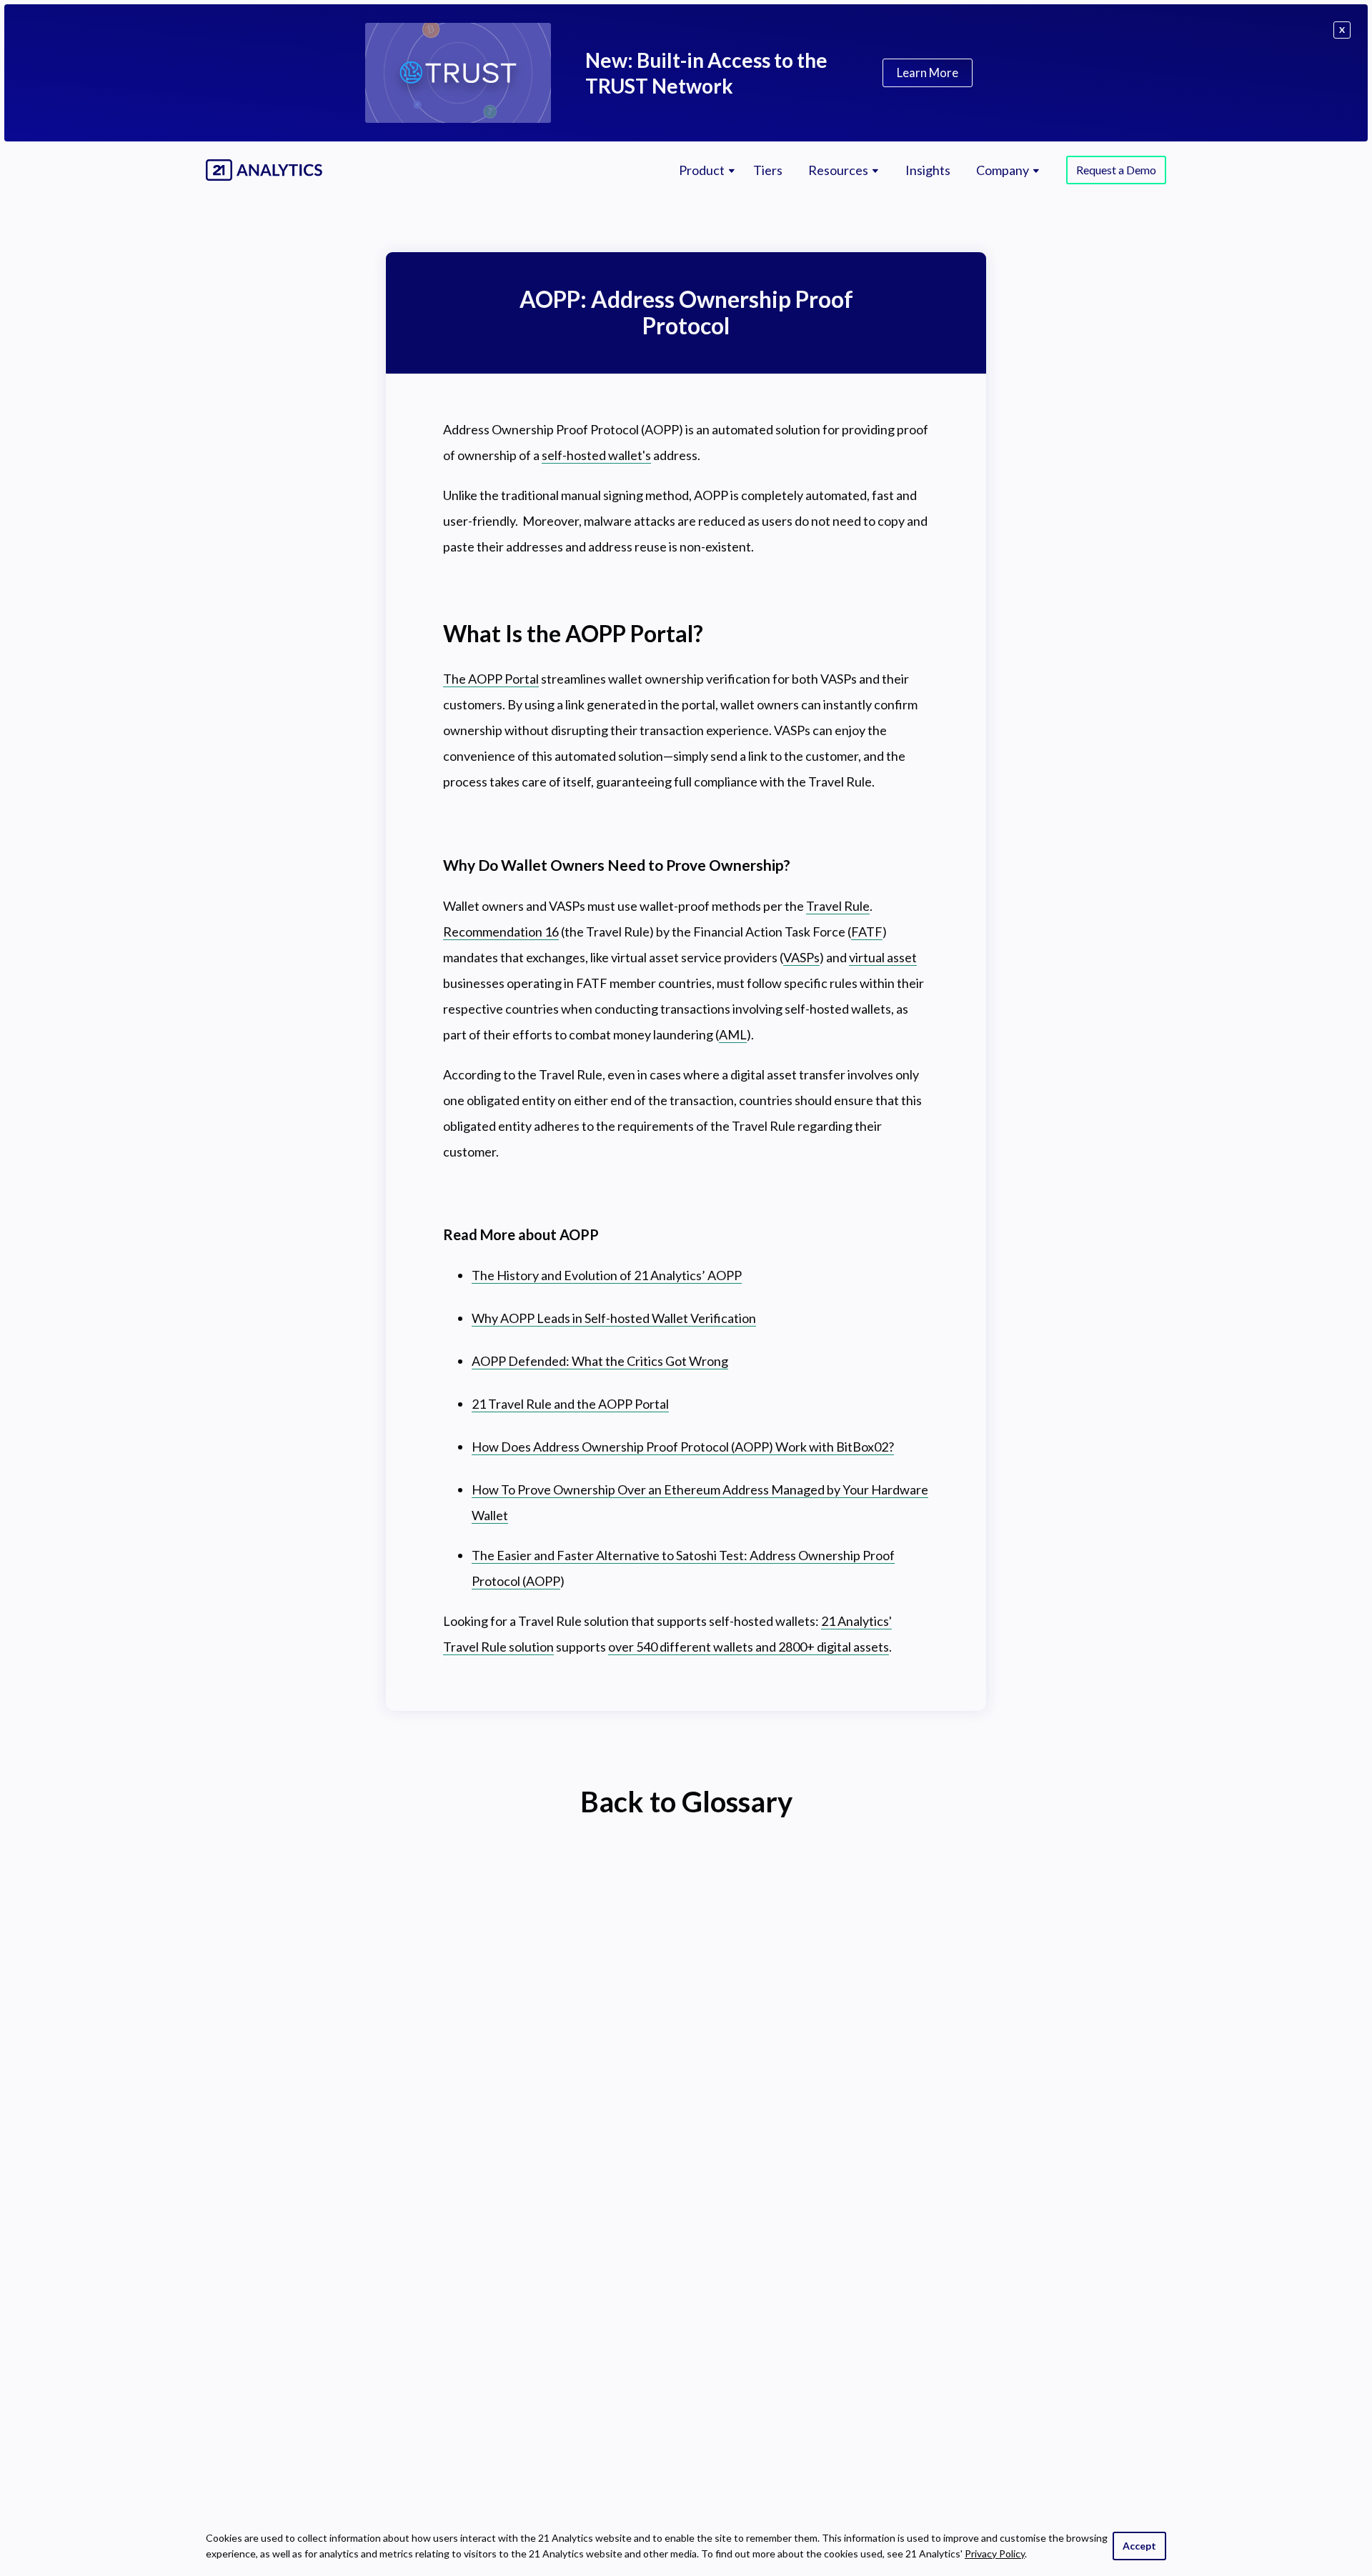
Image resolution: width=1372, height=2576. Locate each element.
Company (1003, 170)
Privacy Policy (995, 2553)
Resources (838, 170)
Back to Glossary (686, 1802)
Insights (928, 170)
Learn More (928, 73)
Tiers (768, 170)
